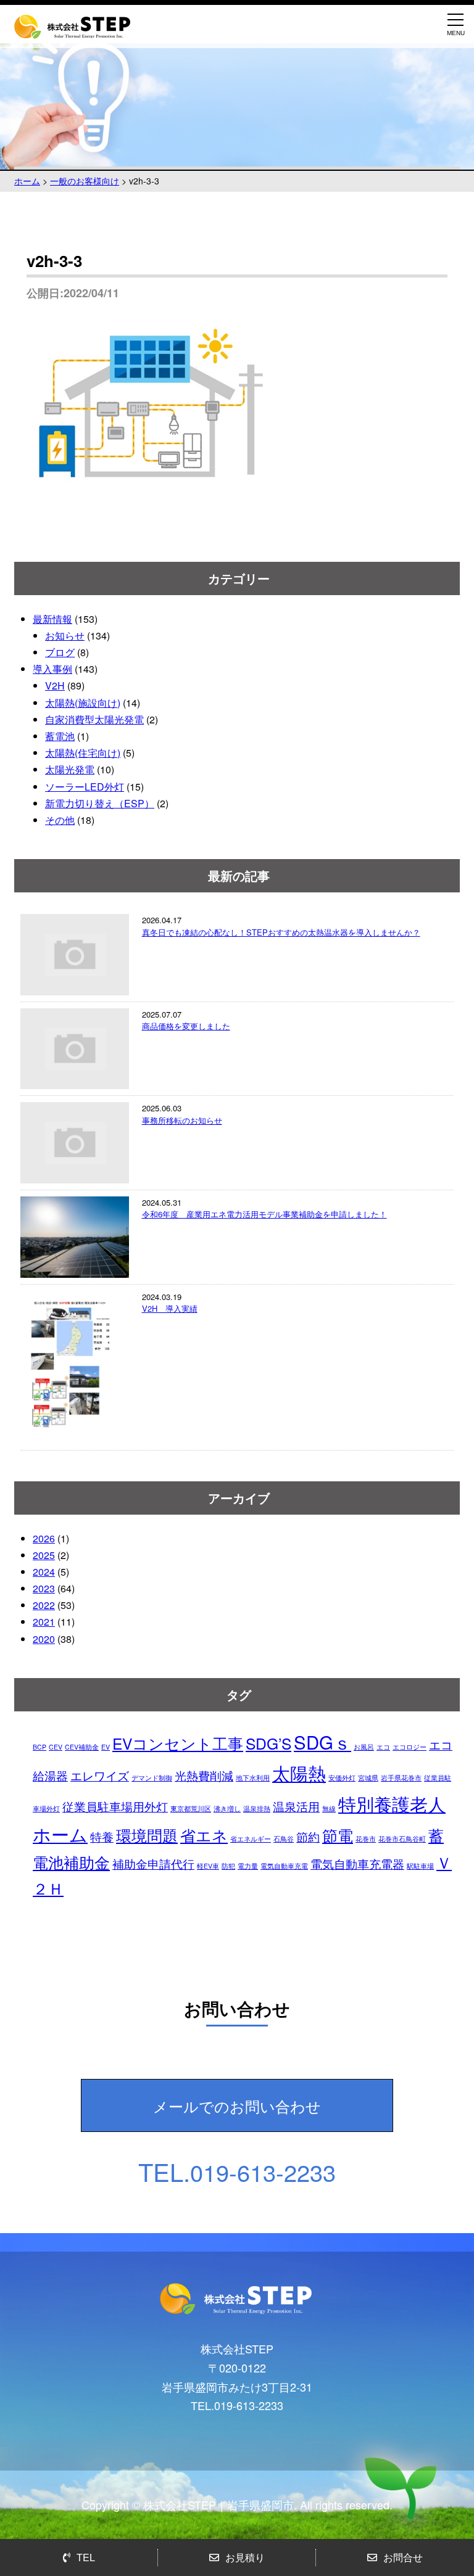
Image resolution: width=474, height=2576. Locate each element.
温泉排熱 (257, 1809)
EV (106, 1747)
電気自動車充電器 (357, 1863)
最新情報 (52, 619)
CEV (56, 1747)
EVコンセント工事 (178, 1743)
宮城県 (368, 1778)
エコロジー (410, 1747)
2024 (44, 1572)
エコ (383, 1747)
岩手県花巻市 (401, 1778)
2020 (44, 1639)
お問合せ (403, 2557)
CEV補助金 (82, 1747)
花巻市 (366, 1839)
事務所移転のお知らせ (182, 1120)
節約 (308, 1836)
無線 (329, 1809)
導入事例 (52, 669)
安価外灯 (342, 1778)
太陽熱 (299, 1772)
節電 (338, 1835)
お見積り (245, 2557)
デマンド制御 (152, 1778)
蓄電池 (60, 736)
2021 (44, 1622)
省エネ (204, 1835)
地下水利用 (253, 1778)
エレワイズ (100, 1775)
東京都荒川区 (191, 1809)
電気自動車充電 (284, 1866)
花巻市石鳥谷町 (402, 1839)
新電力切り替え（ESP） (100, 803)
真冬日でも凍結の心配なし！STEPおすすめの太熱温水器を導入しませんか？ (281, 932)
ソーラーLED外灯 (85, 787)
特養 (102, 1836)
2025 (44, 1555)
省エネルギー (251, 1839)
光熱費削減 (204, 1775)
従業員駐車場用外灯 (115, 1806)
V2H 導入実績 (170, 1308)
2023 (44, 1588)
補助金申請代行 (153, 1863)
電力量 (248, 1866)
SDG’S (268, 1743)
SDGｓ (322, 1742)
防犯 (228, 1866)
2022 (44, 1605)
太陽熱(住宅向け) (83, 753)
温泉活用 (296, 1806)
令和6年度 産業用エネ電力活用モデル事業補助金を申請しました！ (264, 1214)
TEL (86, 2557)
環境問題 (147, 1835)
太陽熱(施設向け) (83, 703)
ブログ (60, 652)
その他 (60, 820)
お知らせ (65, 636)
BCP (39, 1747)
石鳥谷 (284, 1839)
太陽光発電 (70, 769)
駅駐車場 (420, 1866)
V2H (55, 685)
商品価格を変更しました (186, 1026)
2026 (44, 1538)
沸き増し (227, 1809)
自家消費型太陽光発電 (94, 719)
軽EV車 (208, 1866)
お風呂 (364, 1747)
